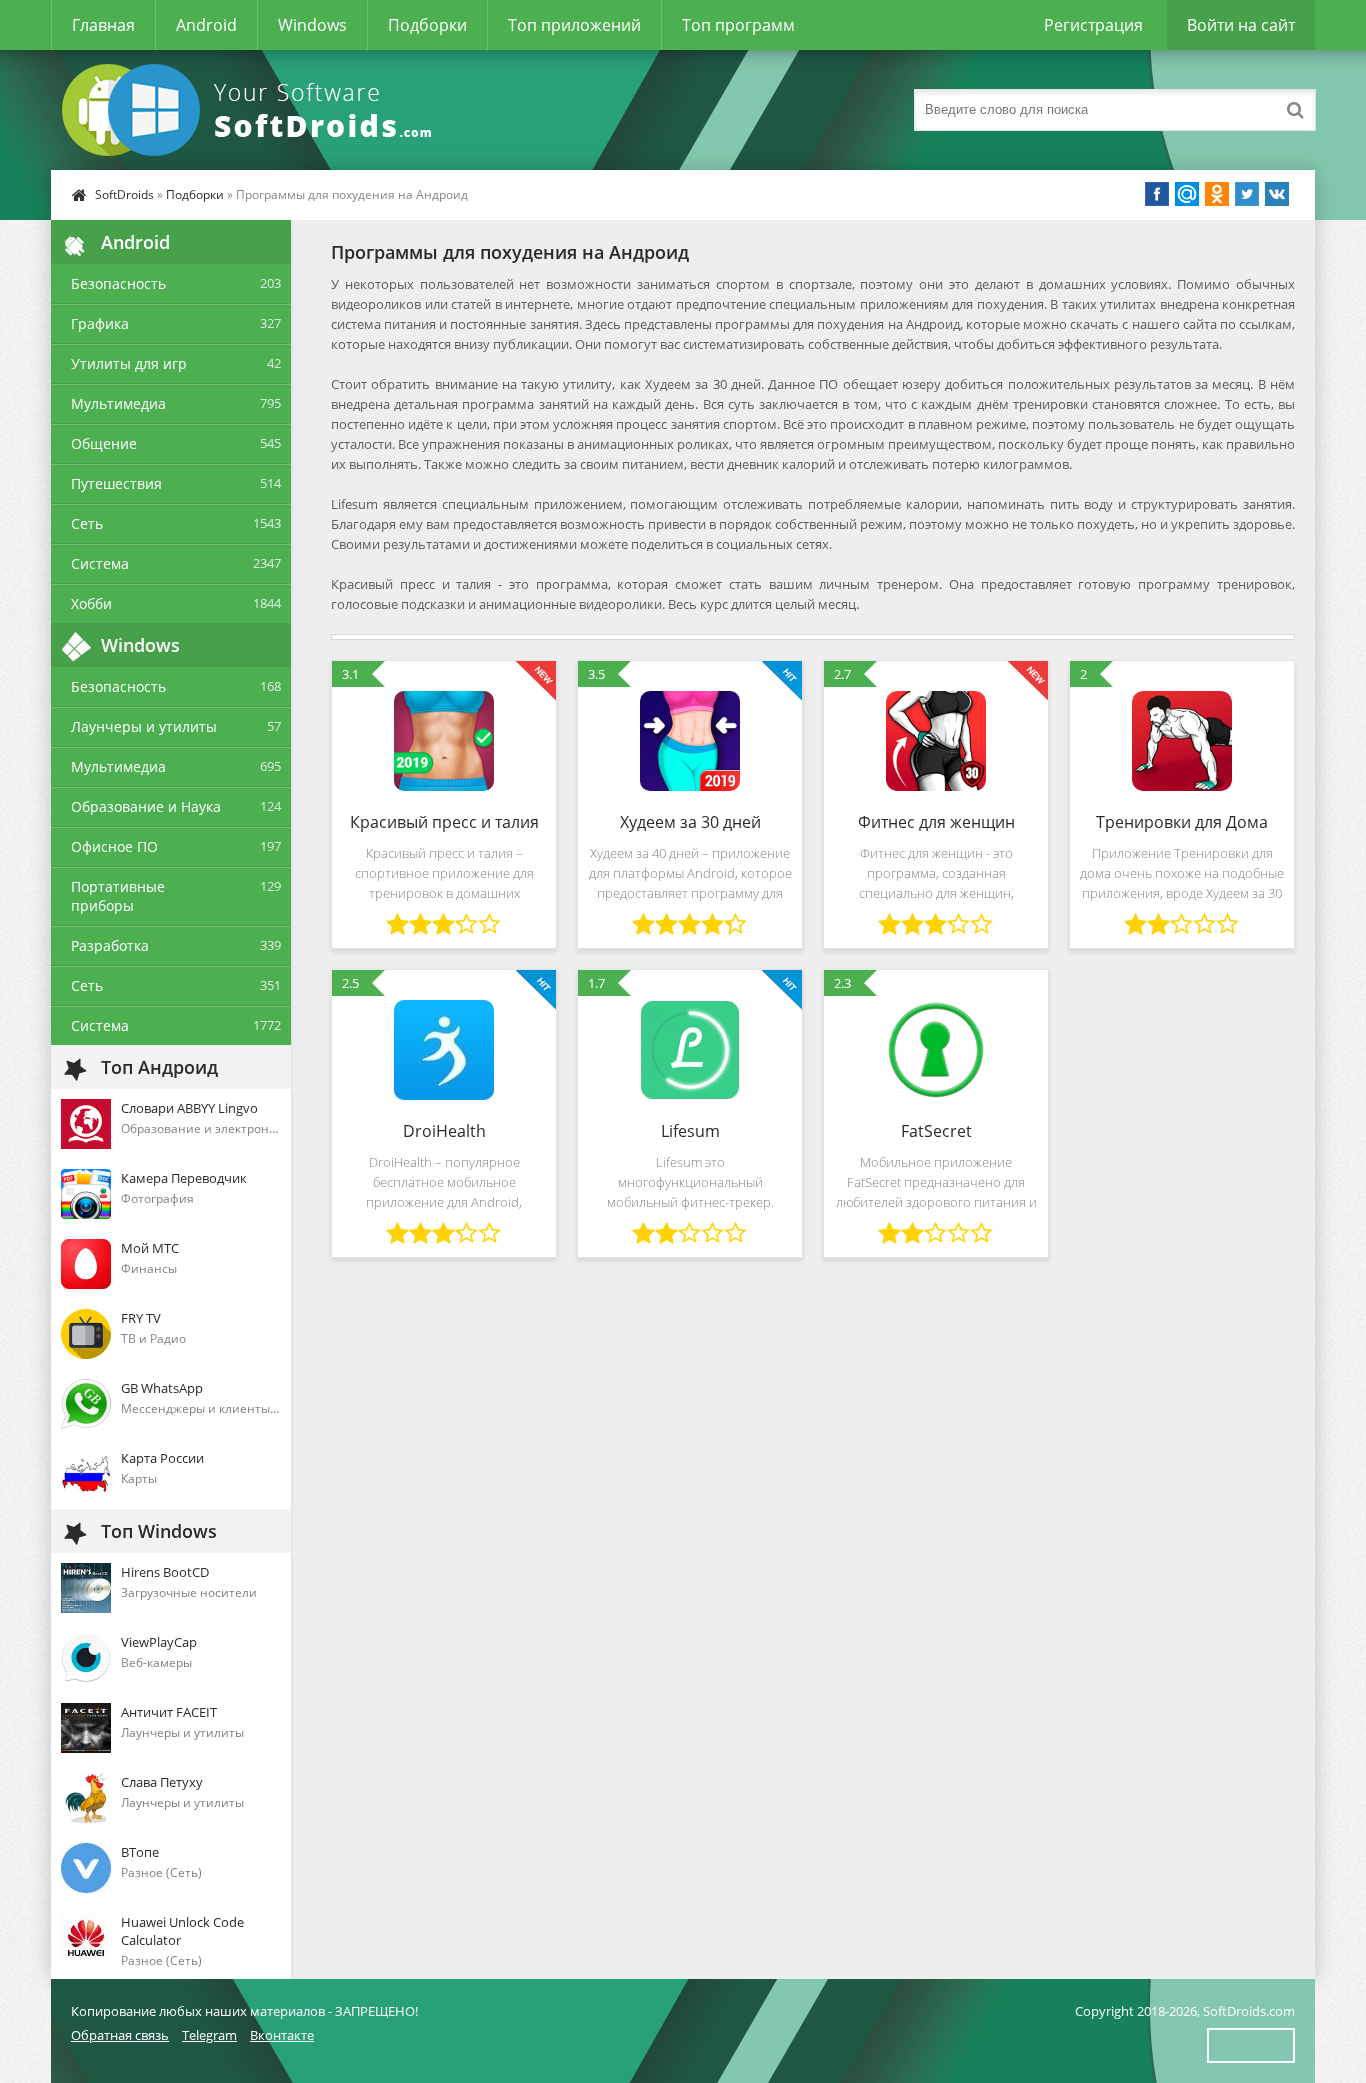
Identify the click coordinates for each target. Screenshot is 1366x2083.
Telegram (209, 2035)
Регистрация (1093, 25)
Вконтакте (282, 2035)
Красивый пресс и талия (444, 822)
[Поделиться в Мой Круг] (1187, 194)
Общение (104, 443)
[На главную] (251, 110)
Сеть (87, 523)
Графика (100, 323)
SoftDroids (124, 194)
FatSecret (936, 1131)
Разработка (110, 945)
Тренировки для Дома (1182, 822)
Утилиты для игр (129, 363)
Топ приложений (574, 25)
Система (100, 563)
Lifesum (690, 1131)
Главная (103, 25)
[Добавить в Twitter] (1247, 194)
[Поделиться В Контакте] (1277, 194)
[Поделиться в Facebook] (1157, 194)
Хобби (91, 603)
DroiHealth (444, 1131)
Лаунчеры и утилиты (144, 726)
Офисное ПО (114, 846)
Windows (312, 25)
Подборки (427, 25)
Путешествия (116, 483)
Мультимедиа (118, 403)
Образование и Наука (146, 806)
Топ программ (738, 25)
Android (206, 25)
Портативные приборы (118, 896)
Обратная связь (120, 2035)
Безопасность (118, 283)
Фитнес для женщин (936, 822)
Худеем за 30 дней (690, 822)
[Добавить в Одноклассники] (1217, 194)
